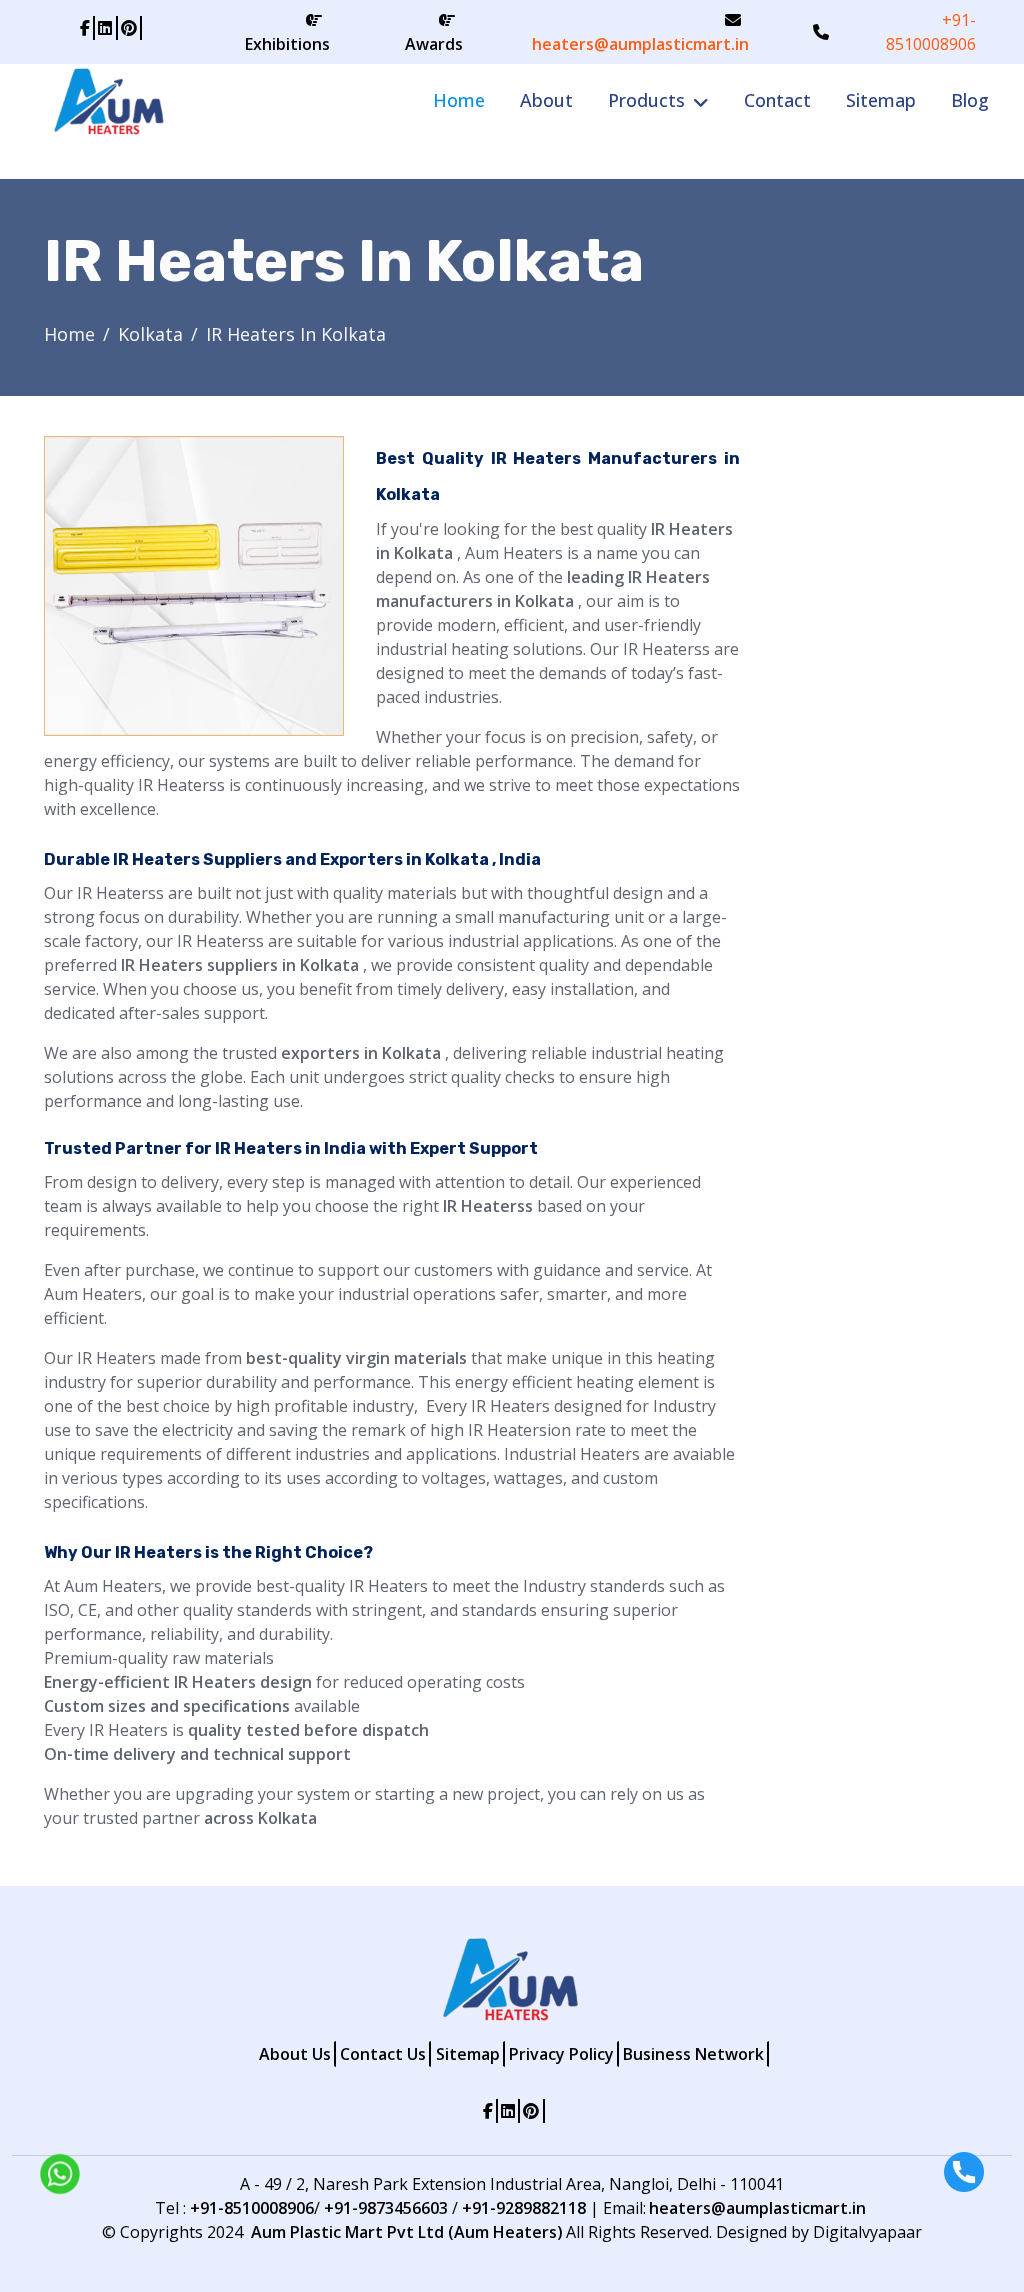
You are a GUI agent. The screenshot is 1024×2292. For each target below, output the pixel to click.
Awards (434, 44)
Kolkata (150, 334)
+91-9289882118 (524, 2208)
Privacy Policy (561, 2054)
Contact (777, 100)
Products (646, 100)
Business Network (693, 2054)
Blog (970, 100)
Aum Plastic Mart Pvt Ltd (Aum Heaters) (407, 2232)
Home (459, 100)
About (546, 100)
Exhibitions (287, 44)
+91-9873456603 (386, 2208)
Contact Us (383, 2054)
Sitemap (881, 100)
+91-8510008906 (931, 32)
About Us (295, 2054)
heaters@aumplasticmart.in (640, 44)
